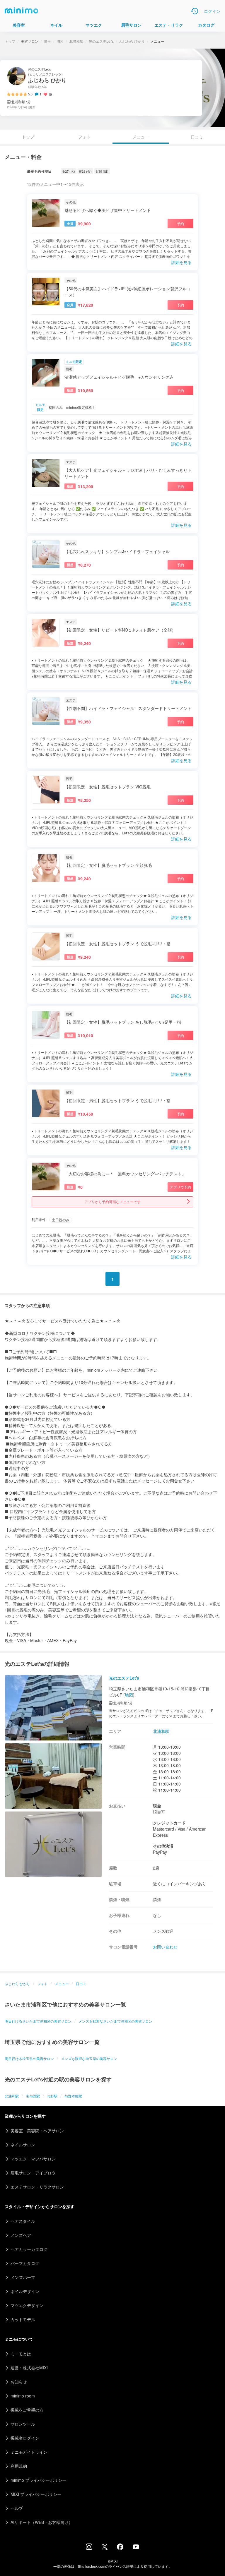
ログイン (212, 11)
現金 (157, 1806)
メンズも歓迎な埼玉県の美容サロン (89, 2058)
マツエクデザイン (27, 2305)
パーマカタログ (25, 2263)
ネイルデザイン (25, 2291)
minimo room (23, 2396)
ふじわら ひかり (132, 41)
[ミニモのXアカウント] (105, 2548)
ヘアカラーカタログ (29, 2249)
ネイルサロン (23, 2145)
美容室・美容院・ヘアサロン (37, 2131)
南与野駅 (33, 2096)
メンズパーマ (23, 2277)
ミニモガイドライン (29, 2452)
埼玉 (47, 41)
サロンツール (23, 2424)
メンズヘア (21, 2235)
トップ (10, 41)
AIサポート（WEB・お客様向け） (42, 2522)
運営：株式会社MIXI (29, 2368)
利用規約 (19, 2466)
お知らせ (19, 2382)
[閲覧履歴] (195, 11)
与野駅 (52, 2096)
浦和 (60, 41)
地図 (129, 1695)
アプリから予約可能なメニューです (112, 1202)
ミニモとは (21, 2354)
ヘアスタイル (23, 2221)
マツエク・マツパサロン (33, 2159)
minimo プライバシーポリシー (38, 2480)
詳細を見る (181, 262)
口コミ (197, 137)
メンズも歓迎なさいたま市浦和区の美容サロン (115, 2021)
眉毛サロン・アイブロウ (33, 2173)
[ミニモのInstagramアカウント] (89, 2548)
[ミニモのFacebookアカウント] (120, 2548)
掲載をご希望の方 (27, 2410)
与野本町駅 (73, 2096)
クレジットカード (169, 1823)
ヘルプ (17, 2508)
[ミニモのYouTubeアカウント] (136, 2547)
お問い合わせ (165, 1947)
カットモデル (23, 2319)
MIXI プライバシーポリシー (36, 2494)
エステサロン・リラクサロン (37, 2187)
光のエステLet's (101, 41)
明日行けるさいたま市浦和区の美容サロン (38, 2021)
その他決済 (163, 1846)
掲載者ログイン (25, 2438)
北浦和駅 (76, 41)
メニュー (62, 1984)
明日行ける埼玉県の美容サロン (29, 2058)
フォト (84, 137)
